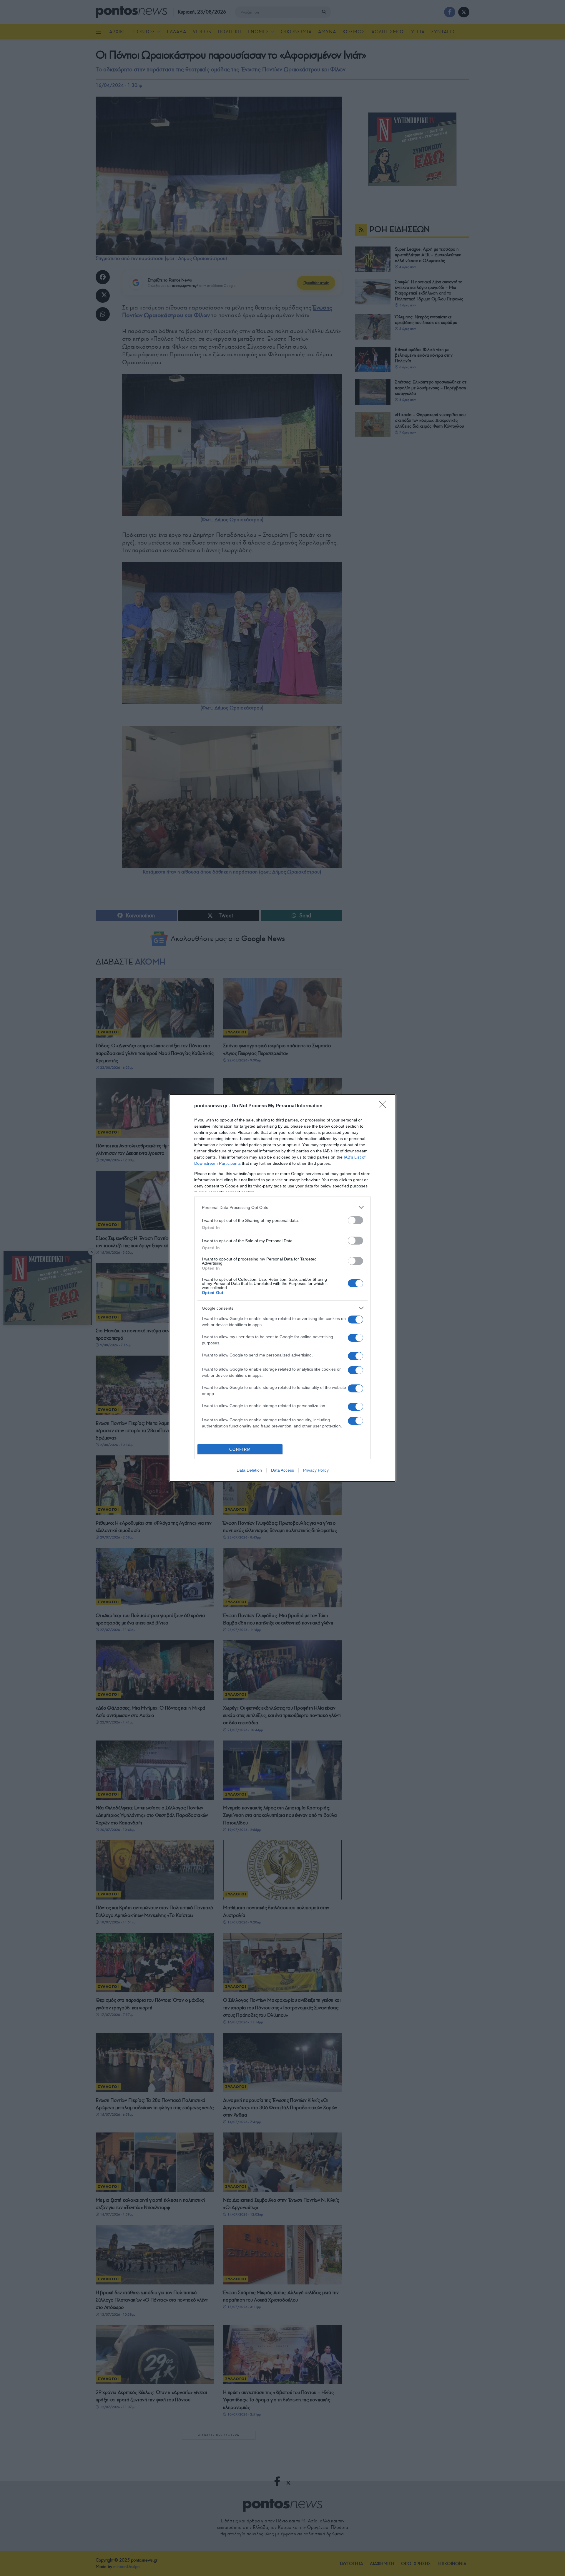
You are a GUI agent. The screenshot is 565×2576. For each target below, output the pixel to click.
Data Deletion (249, 1470)
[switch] (355, 1220)
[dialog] (282, 1288)
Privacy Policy (316, 1470)
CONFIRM (240, 1449)
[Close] (384, 1106)
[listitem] (282, 1207)
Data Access (282, 1470)
